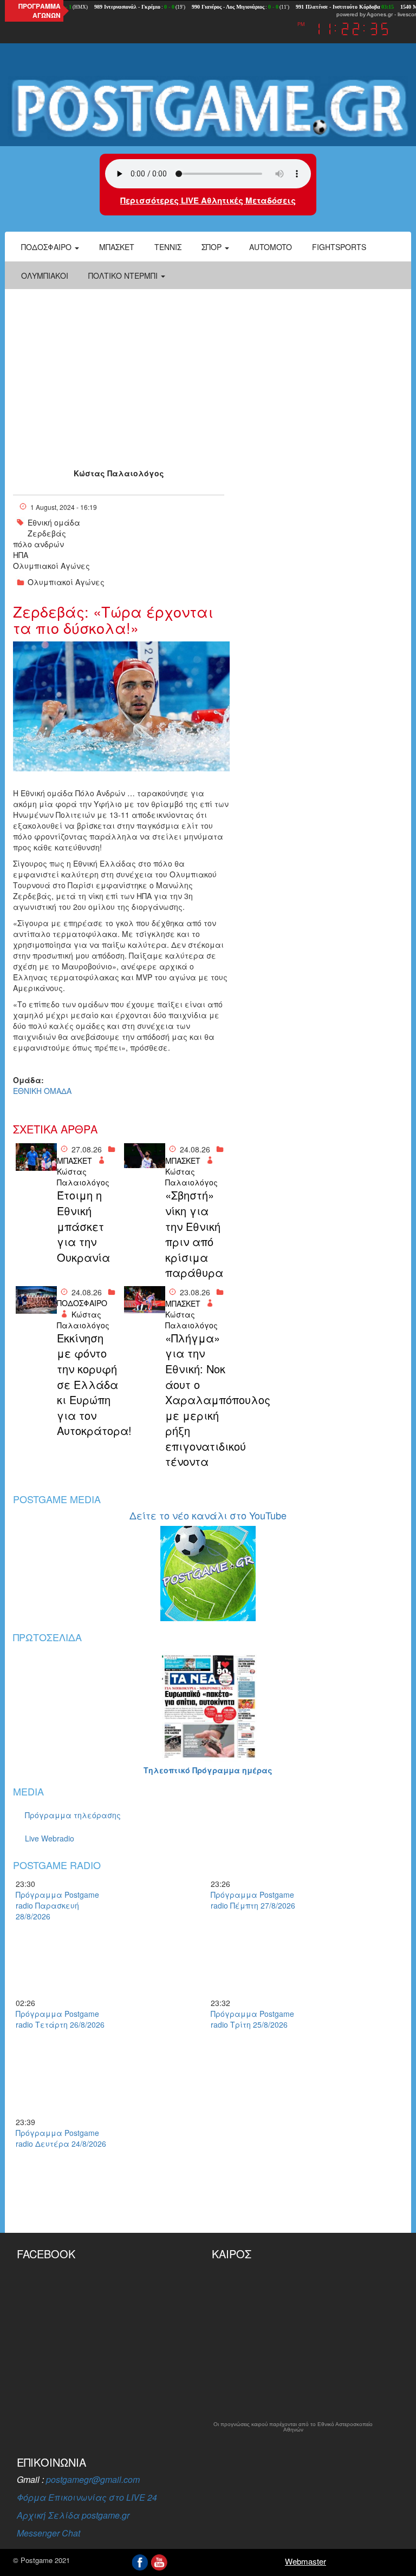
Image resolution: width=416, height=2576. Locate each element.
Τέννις (168, 247)
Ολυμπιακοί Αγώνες (51, 566)
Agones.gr (380, 14)
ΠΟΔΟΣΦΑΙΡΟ (82, 1303)
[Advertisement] (208, 370)
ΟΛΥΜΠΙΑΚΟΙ (45, 276)
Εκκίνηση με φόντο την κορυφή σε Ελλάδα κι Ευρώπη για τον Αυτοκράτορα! (88, 1384)
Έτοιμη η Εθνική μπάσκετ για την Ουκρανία (83, 1226)
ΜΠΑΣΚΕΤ (74, 1161)
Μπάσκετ (117, 247)
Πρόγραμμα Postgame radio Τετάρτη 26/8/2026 (60, 2019)
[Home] (208, 108)
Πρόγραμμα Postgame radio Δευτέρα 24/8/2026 (61, 2138)
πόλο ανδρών (38, 544)
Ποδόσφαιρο (47, 247)
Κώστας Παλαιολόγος (119, 473)
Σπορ (213, 247)
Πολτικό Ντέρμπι (124, 276)
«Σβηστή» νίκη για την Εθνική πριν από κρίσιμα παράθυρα (194, 1234)
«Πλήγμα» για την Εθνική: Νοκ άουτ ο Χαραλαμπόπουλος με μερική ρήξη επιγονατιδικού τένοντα (196, 1400)
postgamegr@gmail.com (93, 2479)
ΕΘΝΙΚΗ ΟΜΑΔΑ (42, 1091)
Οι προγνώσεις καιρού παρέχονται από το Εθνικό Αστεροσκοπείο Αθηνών (293, 2427)
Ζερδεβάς (47, 533)
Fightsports (339, 247)
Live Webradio (50, 1838)
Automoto (271, 247)
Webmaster (305, 2561)
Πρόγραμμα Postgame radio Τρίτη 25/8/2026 (252, 2019)
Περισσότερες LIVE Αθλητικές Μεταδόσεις (208, 200)
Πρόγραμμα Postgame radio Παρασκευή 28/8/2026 (57, 1905)
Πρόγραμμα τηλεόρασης (73, 1815)
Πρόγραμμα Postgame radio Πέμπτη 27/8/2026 (253, 1900)
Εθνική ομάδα (54, 522)
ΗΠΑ (21, 555)
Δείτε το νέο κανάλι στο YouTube (208, 1515)
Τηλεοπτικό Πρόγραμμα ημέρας (208, 1770)
